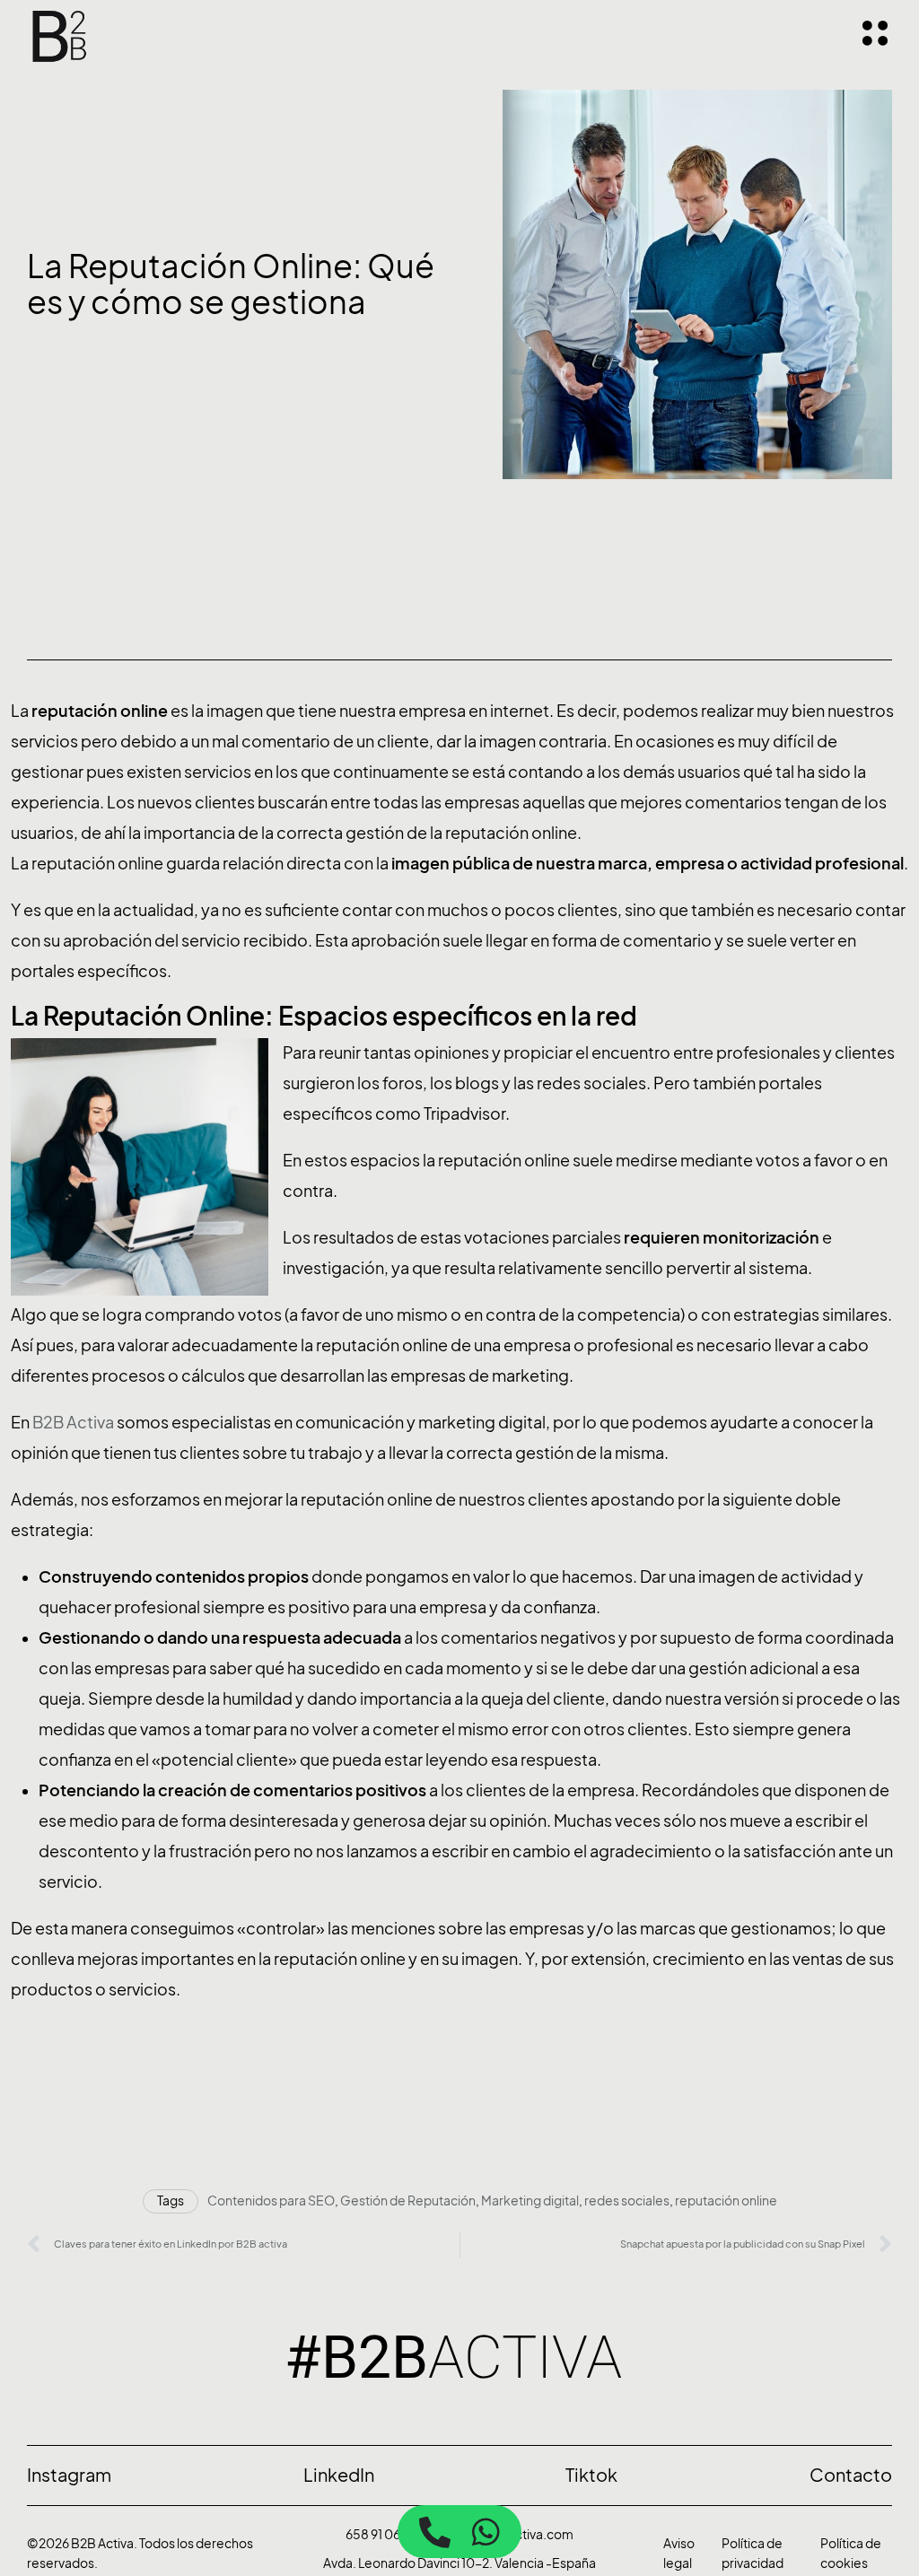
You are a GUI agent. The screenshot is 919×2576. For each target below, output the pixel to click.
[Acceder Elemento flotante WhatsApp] (486, 2532)
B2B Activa (73, 1423)
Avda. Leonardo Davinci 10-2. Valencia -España (459, 2563)
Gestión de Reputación (408, 2201)
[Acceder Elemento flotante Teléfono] (435, 2532)
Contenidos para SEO (271, 2201)
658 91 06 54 (382, 2534)
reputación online (726, 2201)
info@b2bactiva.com (512, 2534)
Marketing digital (530, 2201)
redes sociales (627, 2201)
